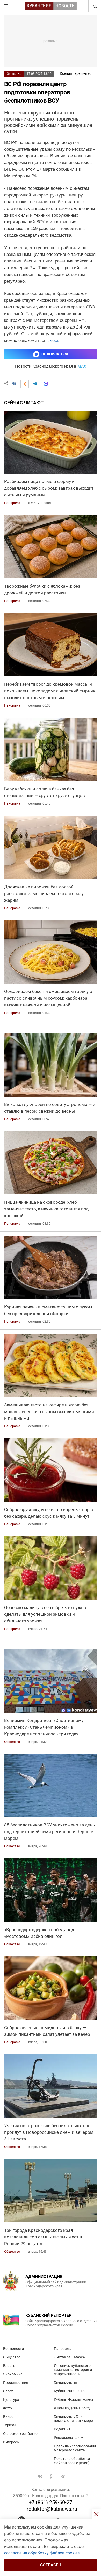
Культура (11, 2400)
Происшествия (16, 2383)
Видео (8, 2417)
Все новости (13, 2349)
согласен (51, 2565)
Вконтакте (40, 2476)
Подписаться (55, 354)
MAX (82, 366)
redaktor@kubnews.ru (52, 2509)
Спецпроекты (65, 2382)
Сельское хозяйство (20, 2434)
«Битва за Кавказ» (70, 2357)
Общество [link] (12, 1742)
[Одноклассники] (25, 384)
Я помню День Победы (73, 2408)
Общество (14, 74)
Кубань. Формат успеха (74, 2399)
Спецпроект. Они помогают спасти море (73, 2418)
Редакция (62, 2429)
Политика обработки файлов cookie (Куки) (72, 2461)
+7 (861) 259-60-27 (51, 2502)
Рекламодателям (68, 2438)
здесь (53, 341)
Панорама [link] (12, 503)
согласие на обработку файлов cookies (42, 2553)
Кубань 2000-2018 (69, 2391)
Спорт (8, 2391)
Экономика (13, 2374)
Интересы (11, 2442)
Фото (8, 2408)
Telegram (63, 2476)
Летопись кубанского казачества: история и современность (73, 2370)
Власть (9, 2366)
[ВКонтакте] (14, 384)
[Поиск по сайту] (95, 6)
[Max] (46, 384)
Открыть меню (6, 6)
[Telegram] (35, 384)
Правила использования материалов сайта (75, 2448)
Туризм (9, 2425)
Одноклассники (51, 2476)
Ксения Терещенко (76, 73)
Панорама (63, 2349)
